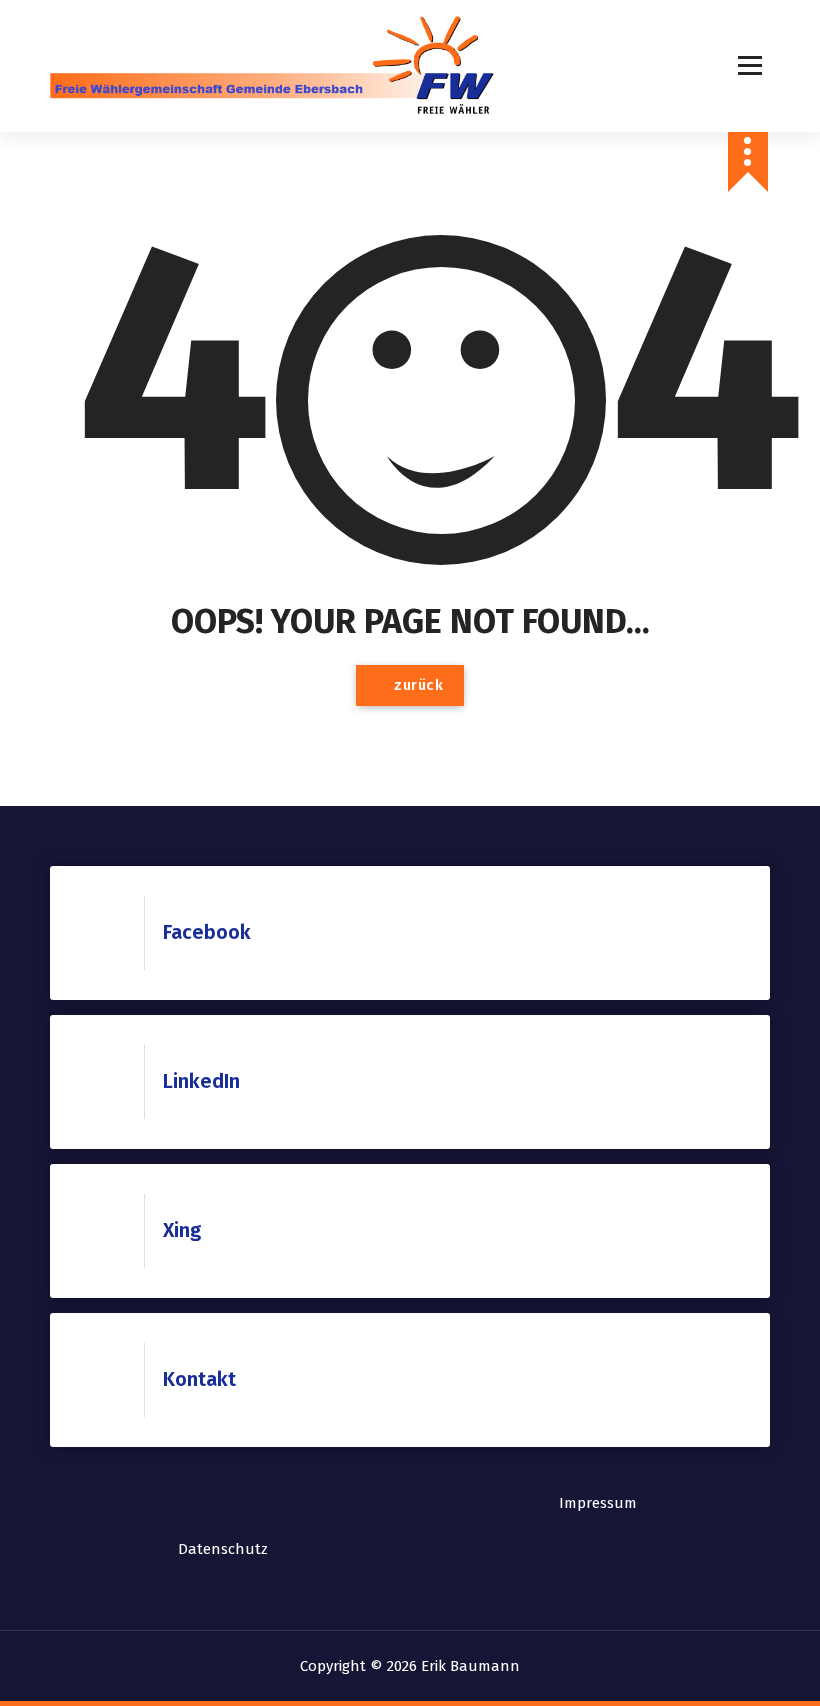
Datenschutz (223, 1549)
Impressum (598, 1503)
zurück (417, 685)
